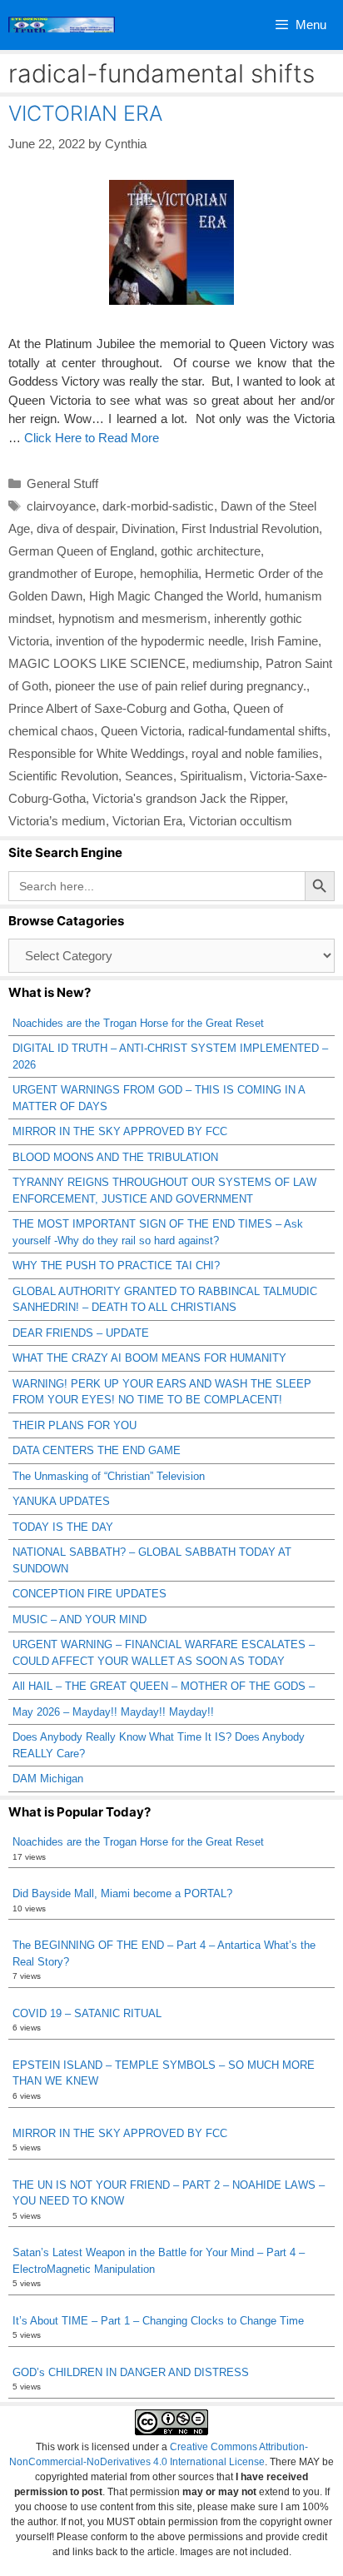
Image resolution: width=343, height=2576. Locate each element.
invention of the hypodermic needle (150, 641)
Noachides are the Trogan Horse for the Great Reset (138, 1023)
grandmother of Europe (71, 573)
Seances (149, 776)
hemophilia (169, 573)
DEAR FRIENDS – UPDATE (81, 1333)
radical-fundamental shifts (258, 731)
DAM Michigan (48, 1779)
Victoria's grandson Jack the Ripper (189, 798)
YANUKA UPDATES (61, 1501)
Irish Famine (284, 641)
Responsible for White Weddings (97, 753)
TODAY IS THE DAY (63, 1527)
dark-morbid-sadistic (158, 506)
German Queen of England (81, 551)
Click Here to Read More (92, 438)
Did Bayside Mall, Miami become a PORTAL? (122, 1893)
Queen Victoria (141, 731)
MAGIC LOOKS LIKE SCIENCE (97, 663)
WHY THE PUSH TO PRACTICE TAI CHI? (116, 1266)
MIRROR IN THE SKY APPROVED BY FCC (120, 1131)
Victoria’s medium (57, 821)
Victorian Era (147, 821)
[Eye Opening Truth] (62, 25)
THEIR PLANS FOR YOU (75, 1425)
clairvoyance (61, 506)
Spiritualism (211, 776)
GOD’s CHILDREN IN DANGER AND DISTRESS (131, 2372)
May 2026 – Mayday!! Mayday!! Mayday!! (113, 1712)
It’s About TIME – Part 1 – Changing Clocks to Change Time (158, 2321)
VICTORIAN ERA (85, 113)
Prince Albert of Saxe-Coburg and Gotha (117, 708)
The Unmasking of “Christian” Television (109, 1476)
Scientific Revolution (63, 776)
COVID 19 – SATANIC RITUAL (87, 2013)
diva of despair (76, 528)
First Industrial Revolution (250, 528)
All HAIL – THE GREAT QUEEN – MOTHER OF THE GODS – (164, 1686)
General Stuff (62, 483)
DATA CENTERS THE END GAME (97, 1450)
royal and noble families (255, 753)
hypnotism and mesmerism (133, 618)
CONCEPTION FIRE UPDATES (89, 1594)
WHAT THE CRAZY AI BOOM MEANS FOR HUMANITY (149, 1358)
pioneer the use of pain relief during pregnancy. (181, 686)
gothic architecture (211, 551)
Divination (148, 528)
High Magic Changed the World (174, 596)
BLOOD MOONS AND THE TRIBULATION (115, 1157)
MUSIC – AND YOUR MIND (80, 1619)
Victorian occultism (241, 821)
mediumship (226, 663)
